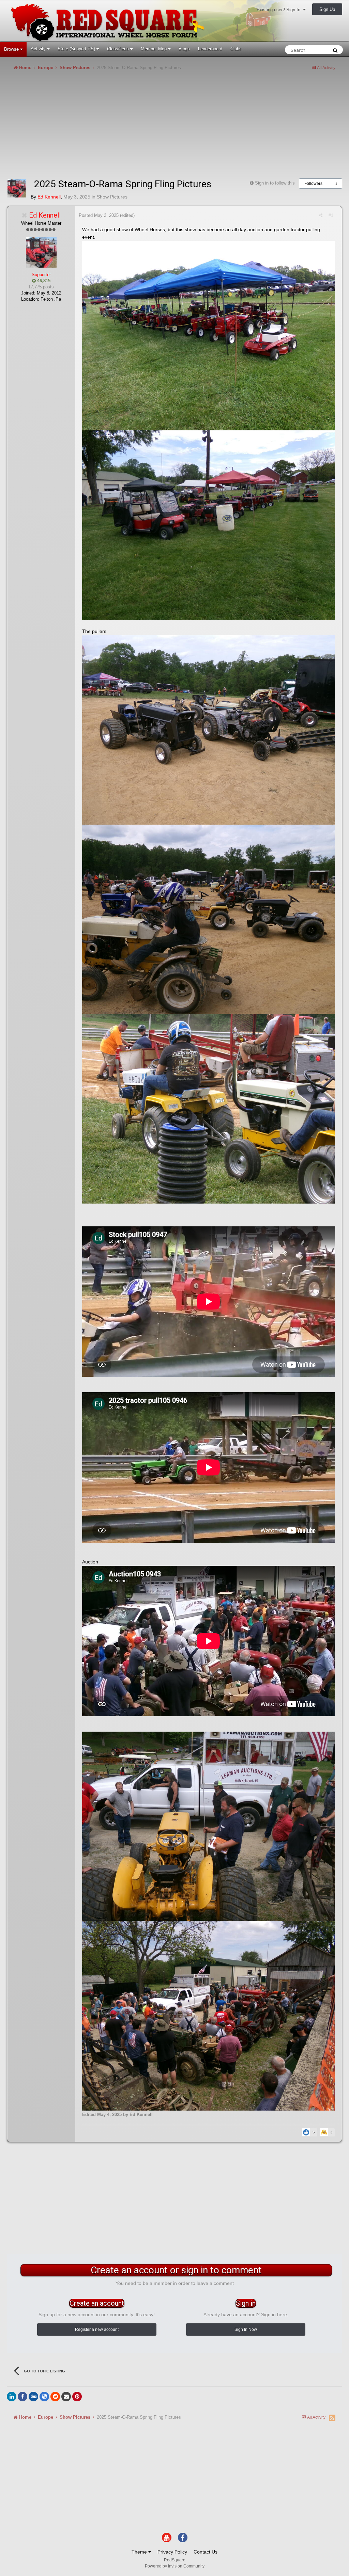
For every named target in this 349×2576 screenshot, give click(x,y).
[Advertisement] (87, 127)
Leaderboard (210, 49)
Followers (313, 184)
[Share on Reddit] (55, 2397)
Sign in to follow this (275, 183)
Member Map (154, 49)
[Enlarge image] (209, 335)
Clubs (236, 49)
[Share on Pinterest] (77, 2397)
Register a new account (97, 2329)
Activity (39, 49)
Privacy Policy (172, 2552)
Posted (99, 215)
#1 (331, 215)
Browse (12, 49)
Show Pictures (112, 197)
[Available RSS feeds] (332, 2418)
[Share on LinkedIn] (12, 2397)
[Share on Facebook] (22, 2397)
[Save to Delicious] (44, 2397)
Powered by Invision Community (175, 2566)
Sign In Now (246, 2329)
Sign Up (327, 9)
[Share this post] (321, 215)
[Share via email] (66, 2397)
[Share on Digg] (33, 2397)
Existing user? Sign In (280, 10)
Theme (140, 2552)
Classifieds (119, 49)
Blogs (184, 49)
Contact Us (206, 2552)
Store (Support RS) (77, 49)
